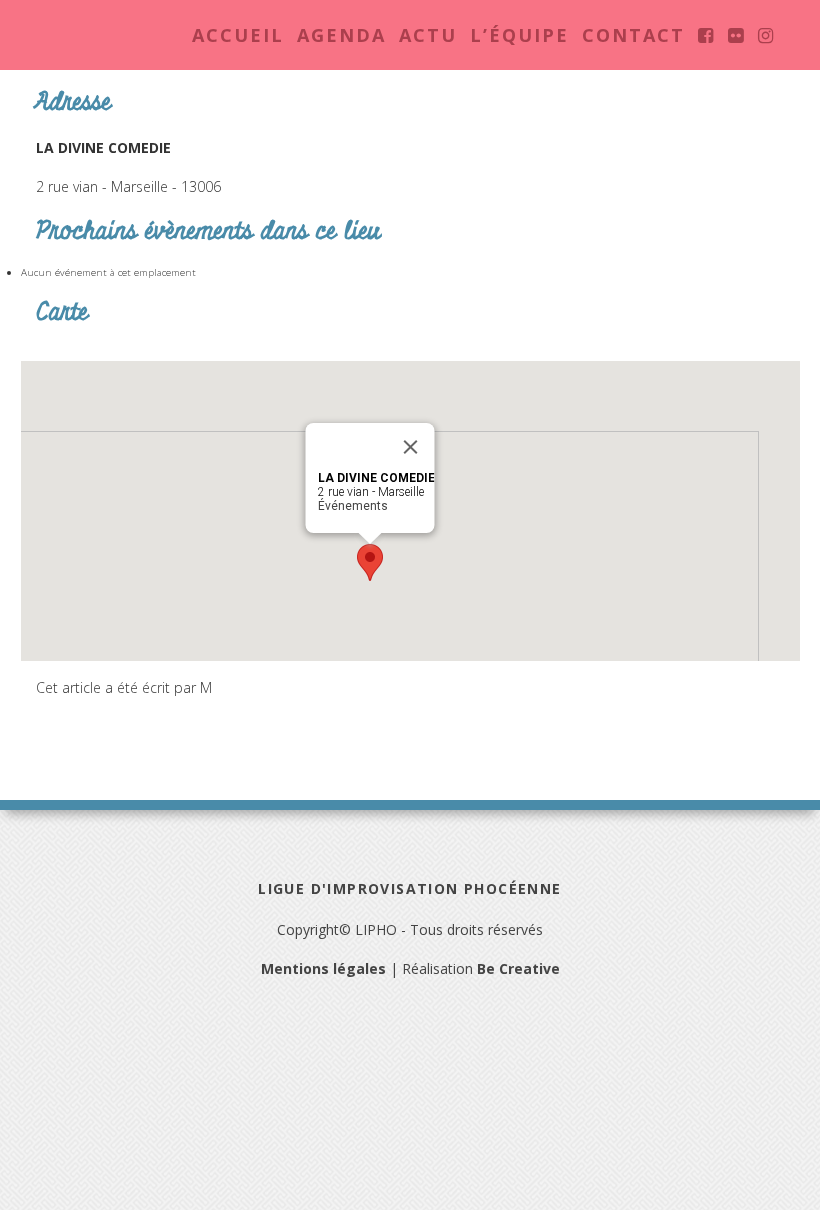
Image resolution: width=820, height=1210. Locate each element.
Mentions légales (323, 968)
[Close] (411, 447)
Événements (353, 506)
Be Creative (518, 968)
